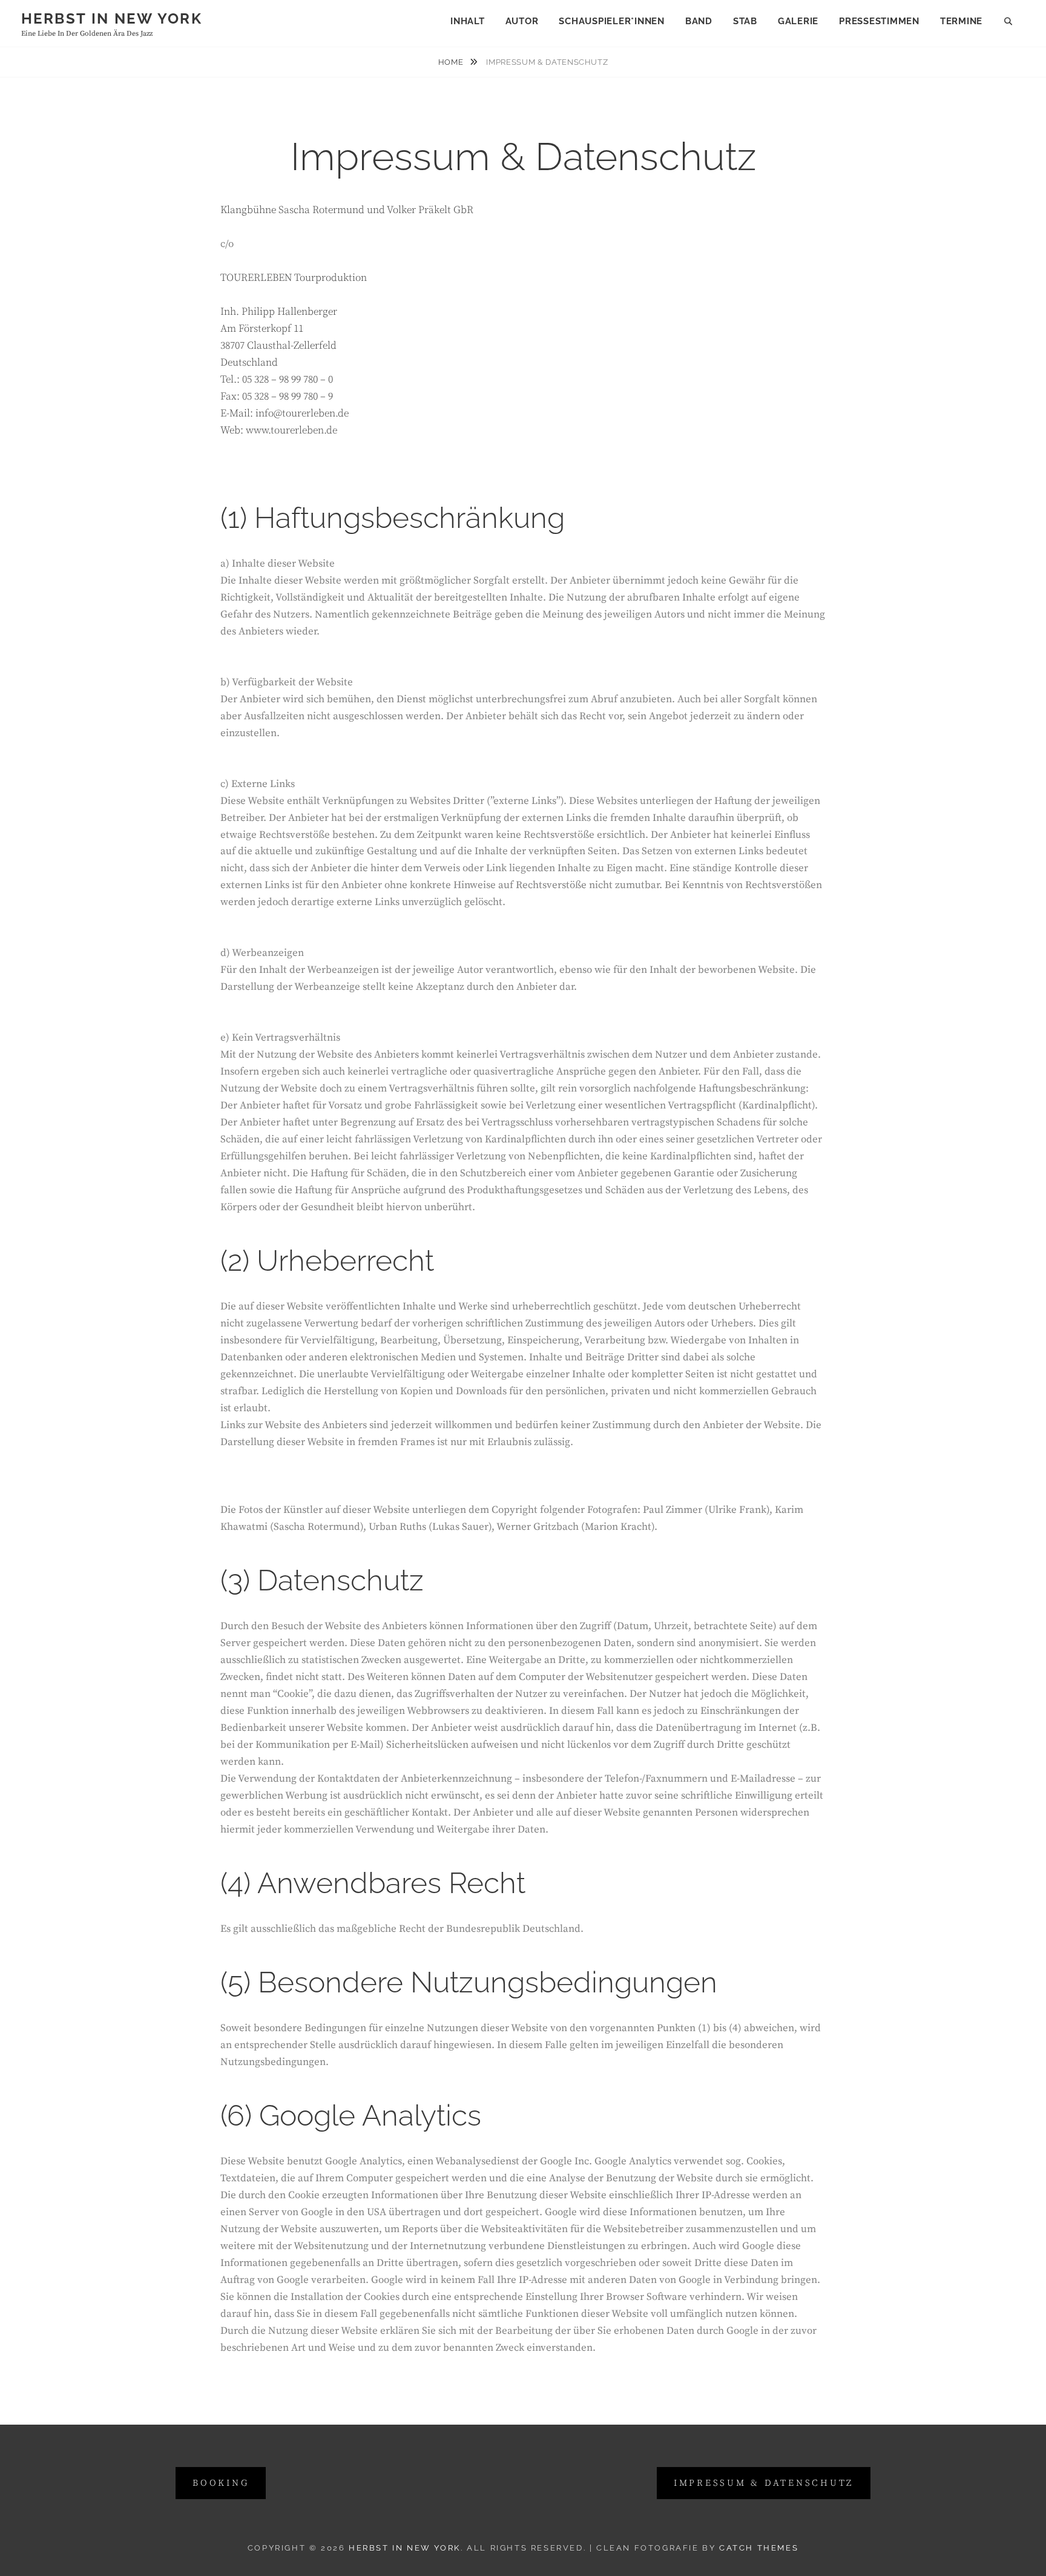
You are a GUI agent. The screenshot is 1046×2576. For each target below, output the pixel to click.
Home (452, 62)
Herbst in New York (112, 18)
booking (221, 2483)
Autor (522, 21)
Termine (961, 21)
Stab (745, 21)
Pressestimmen (879, 21)
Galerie (798, 21)
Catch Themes (759, 2548)
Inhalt (468, 21)
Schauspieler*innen (612, 21)
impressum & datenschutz (764, 2483)
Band (699, 21)
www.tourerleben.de (291, 430)
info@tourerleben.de (302, 413)
